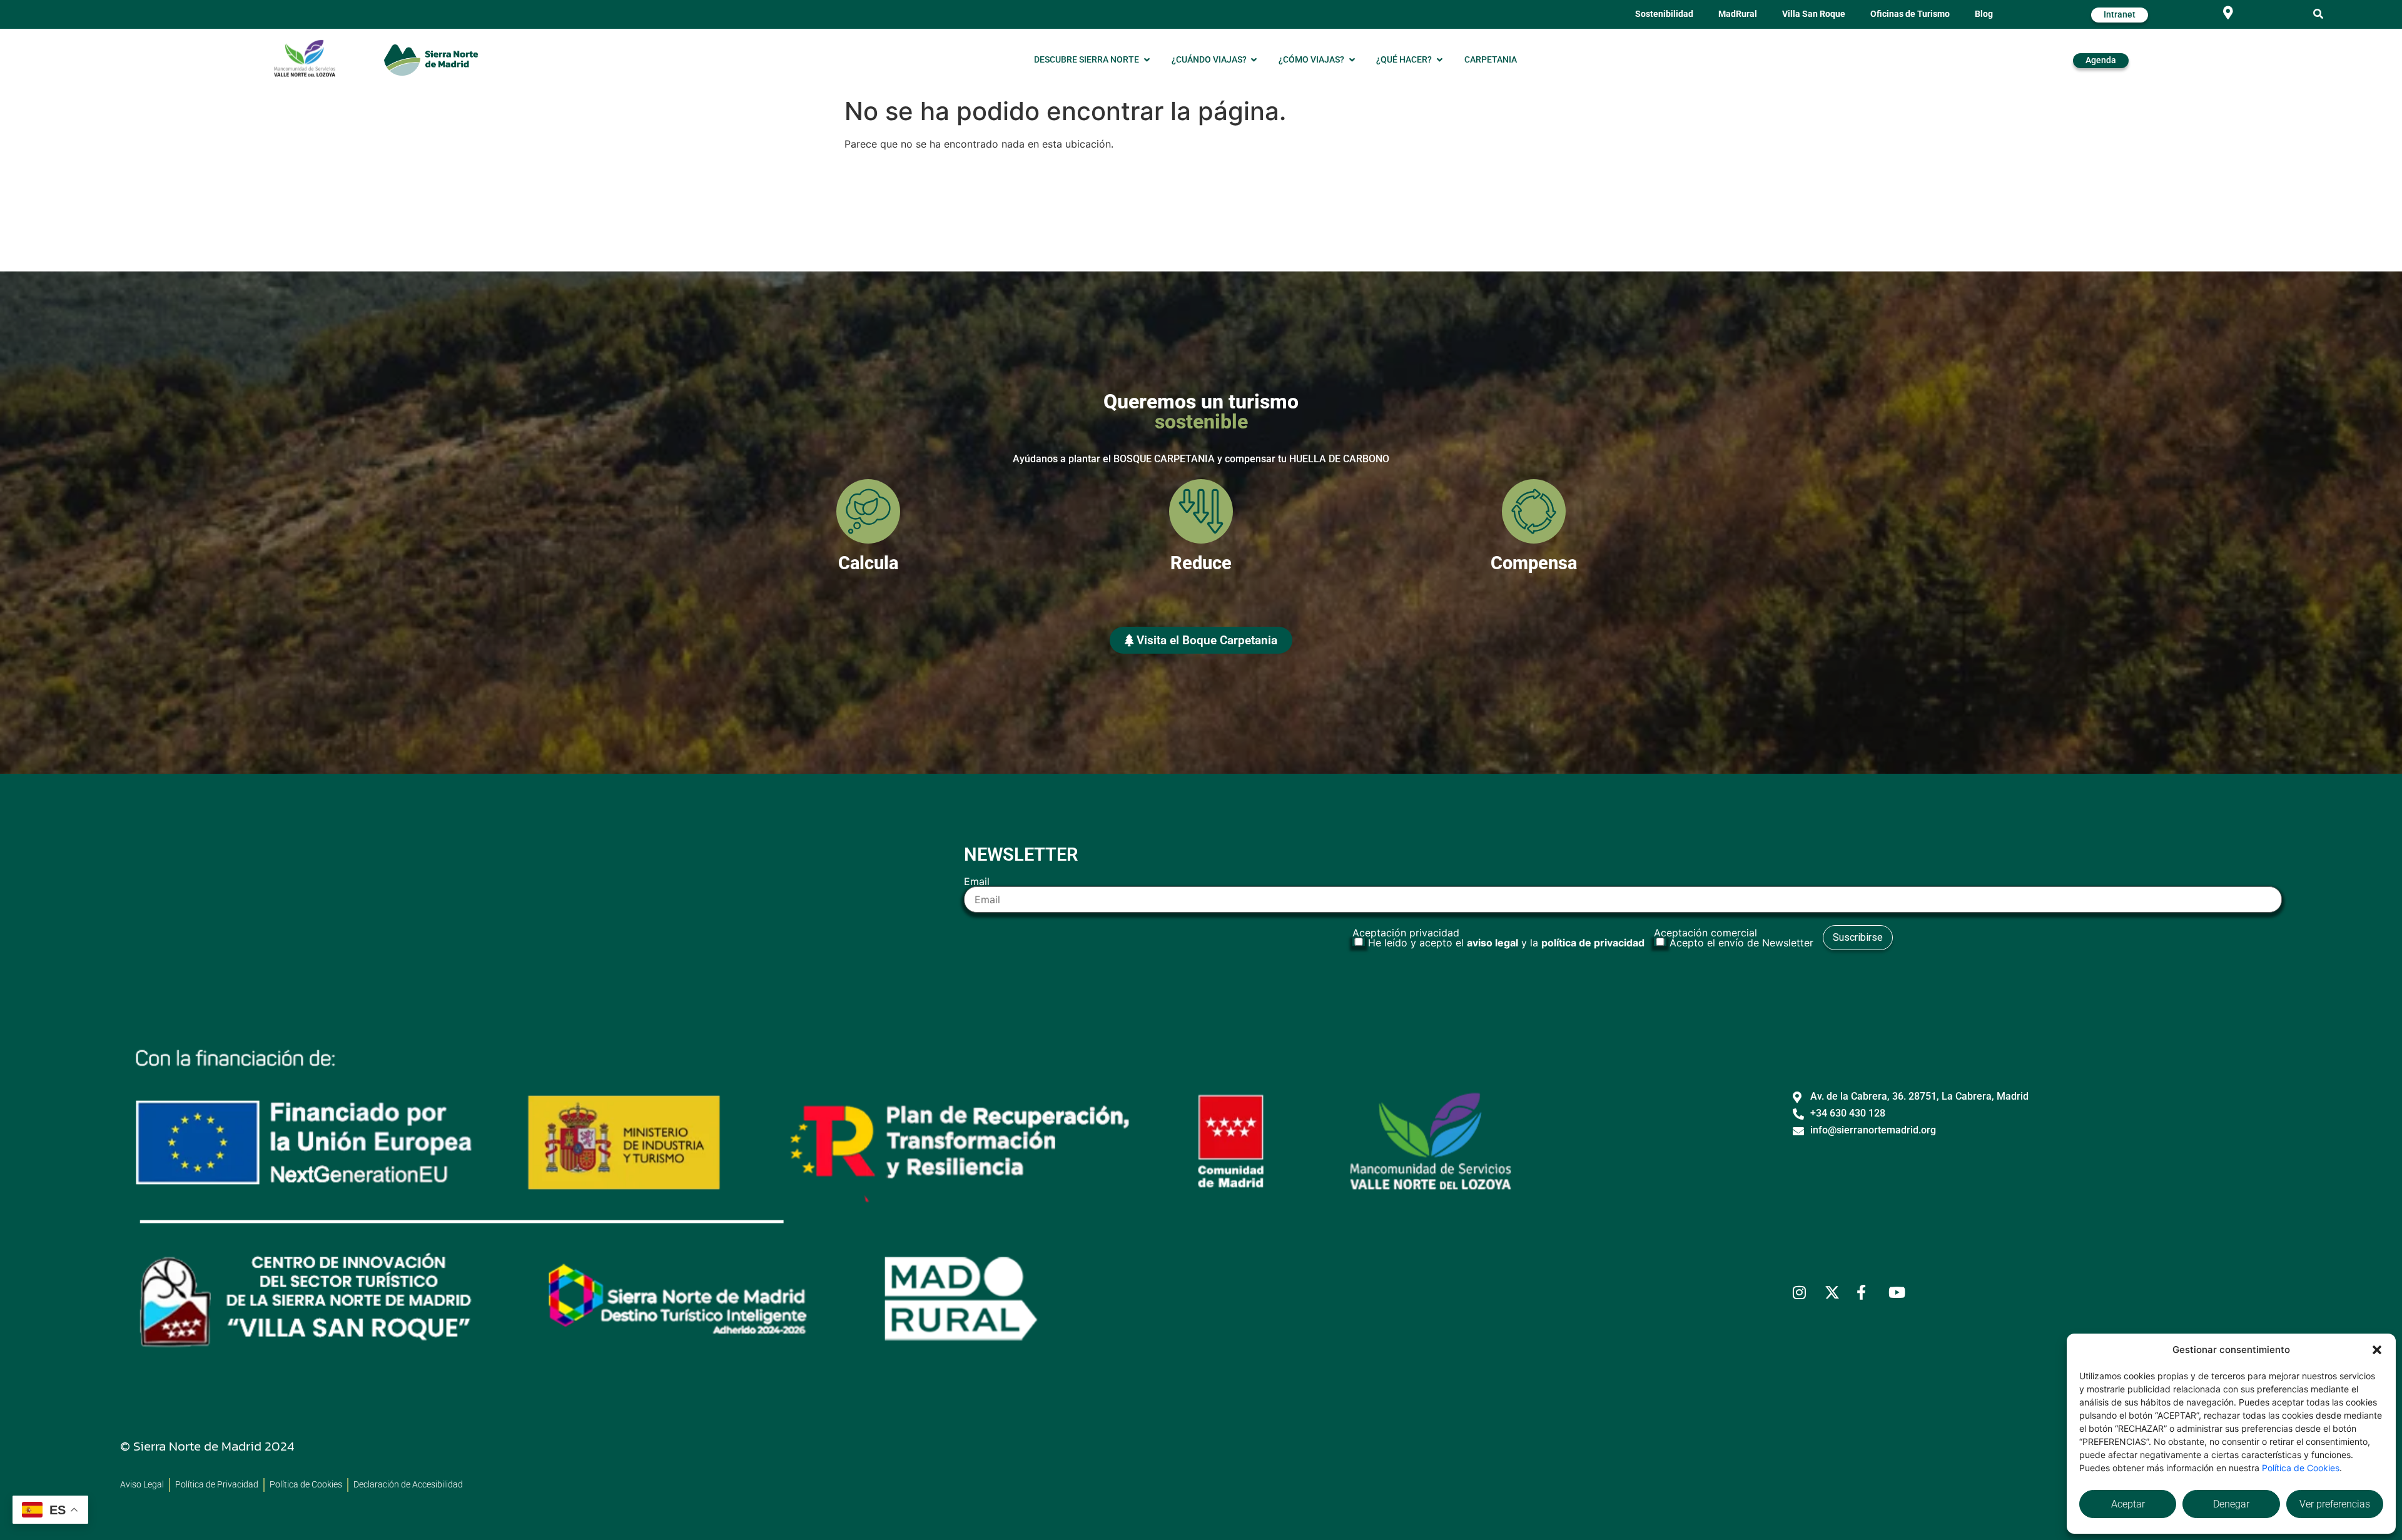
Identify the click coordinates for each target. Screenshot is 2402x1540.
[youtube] (1899, 1292)
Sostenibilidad (1664, 14)
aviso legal (1492, 943)
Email (977, 882)
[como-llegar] (2228, 13)
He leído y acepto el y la (1506, 943)
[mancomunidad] (305, 58)
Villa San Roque (1814, 14)
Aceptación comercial (1734, 938)
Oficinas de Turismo (1910, 14)
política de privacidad (1593, 943)
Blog (1984, 14)
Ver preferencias (2335, 1504)
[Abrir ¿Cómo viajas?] (1352, 60)
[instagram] (1804, 1292)
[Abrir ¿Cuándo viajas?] (1254, 60)
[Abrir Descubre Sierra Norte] (1147, 60)
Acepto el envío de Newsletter (1741, 943)
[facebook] (1867, 1292)
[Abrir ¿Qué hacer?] (1439, 60)
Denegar (2231, 1504)
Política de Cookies (2301, 1468)
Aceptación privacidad (1498, 938)
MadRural (1738, 14)
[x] (1836, 1292)
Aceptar (2128, 1504)
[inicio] (431, 60)
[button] (2377, 1350)
